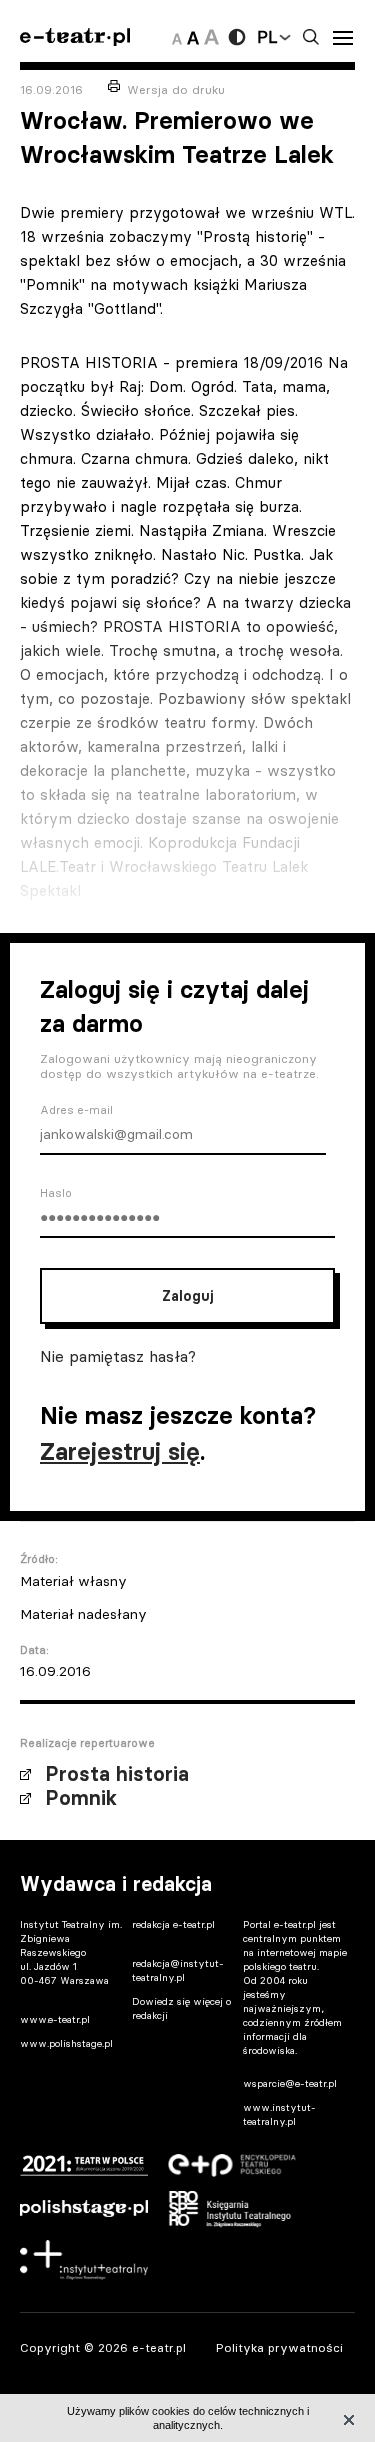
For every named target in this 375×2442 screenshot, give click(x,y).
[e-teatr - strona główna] (75, 37)
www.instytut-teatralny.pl (279, 2114)
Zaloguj (187, 1296)
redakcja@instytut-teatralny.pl (178, 1970)
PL (267, 37)
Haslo (56, 1193)
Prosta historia (117, 1774)
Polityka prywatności (279, 2347)
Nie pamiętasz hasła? (118, 1356)
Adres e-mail (76, 1110)
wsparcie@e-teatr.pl (290, 2083)
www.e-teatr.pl (55, 2019)
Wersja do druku (176, 89)
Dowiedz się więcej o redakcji (181, 2008)
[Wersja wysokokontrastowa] (237, 37)
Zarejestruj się (120, 1451)
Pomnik (81, 1798)
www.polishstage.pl (66, 2043)
